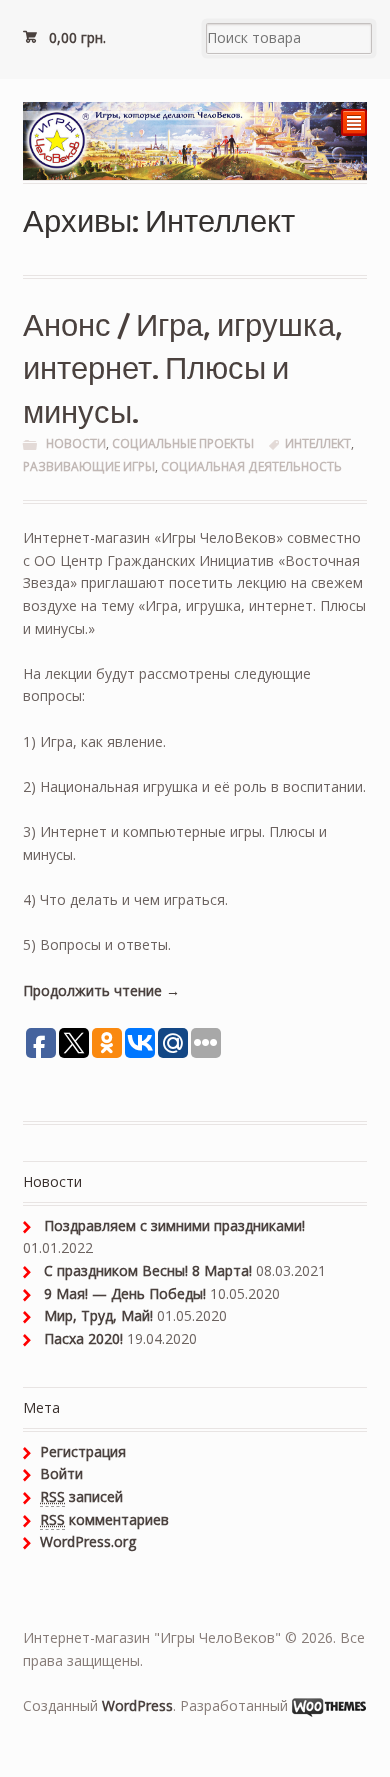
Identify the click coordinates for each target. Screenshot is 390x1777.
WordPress (137, 1705)
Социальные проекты (183, 443)
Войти (61, 1473)
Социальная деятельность (251, 466)
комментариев (104, 1519)
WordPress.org (88, 1541)
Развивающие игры (89, 466)
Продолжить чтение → (101, 990)
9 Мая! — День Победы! (125, 1293)
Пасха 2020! (83, 1338)
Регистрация (83, 1451)
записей (81, 1496)
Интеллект (318, 443)
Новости (76, 443)
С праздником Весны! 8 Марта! (148, 1270)
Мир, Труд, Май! (98, 1315)
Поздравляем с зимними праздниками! (174, 1225)
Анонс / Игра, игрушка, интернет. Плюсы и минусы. (183, 367)
